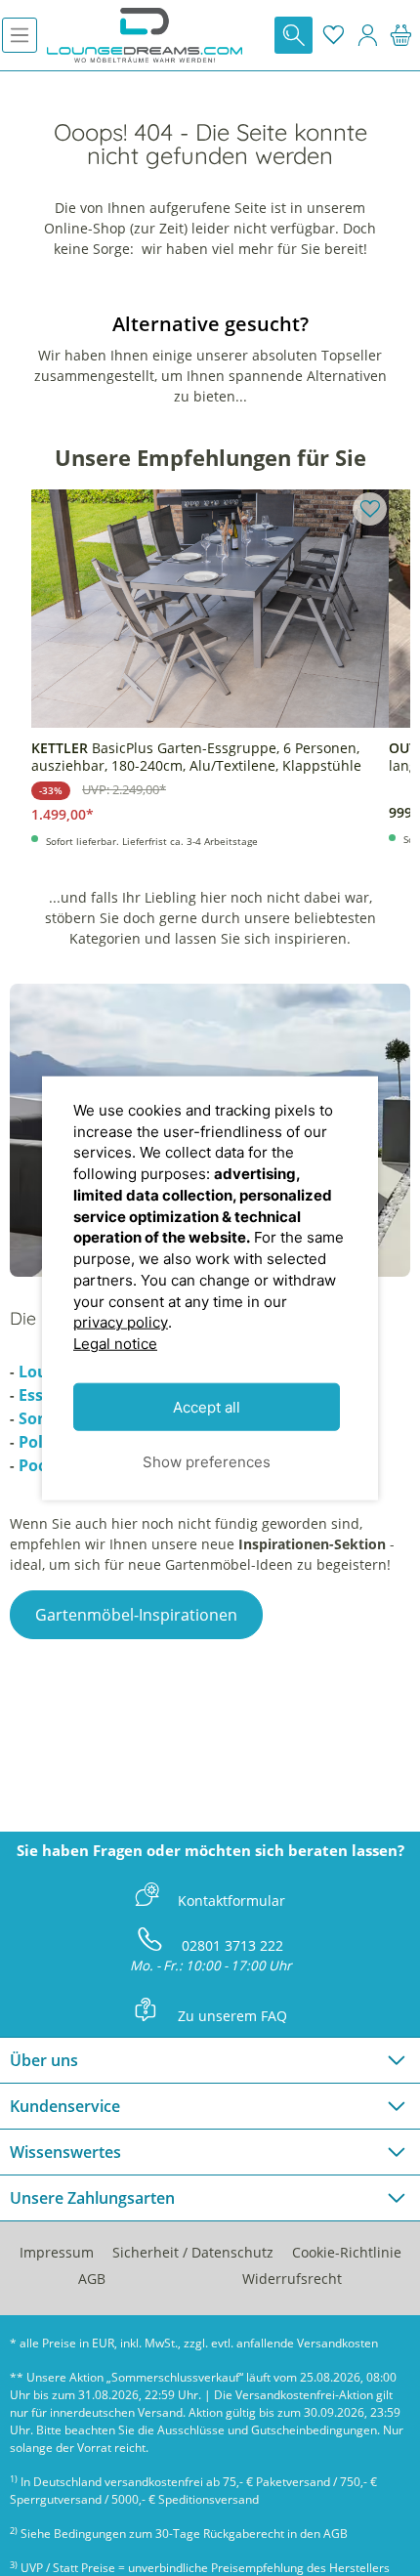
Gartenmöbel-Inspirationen (136, 1615)
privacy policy (121, 1322)
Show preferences (207, 1461)
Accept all (207, 1406)
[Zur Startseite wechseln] (145, 35)
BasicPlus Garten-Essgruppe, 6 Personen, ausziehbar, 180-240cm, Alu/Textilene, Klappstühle (196, 757)
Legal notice (115, 1344)
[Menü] (20, 35)
